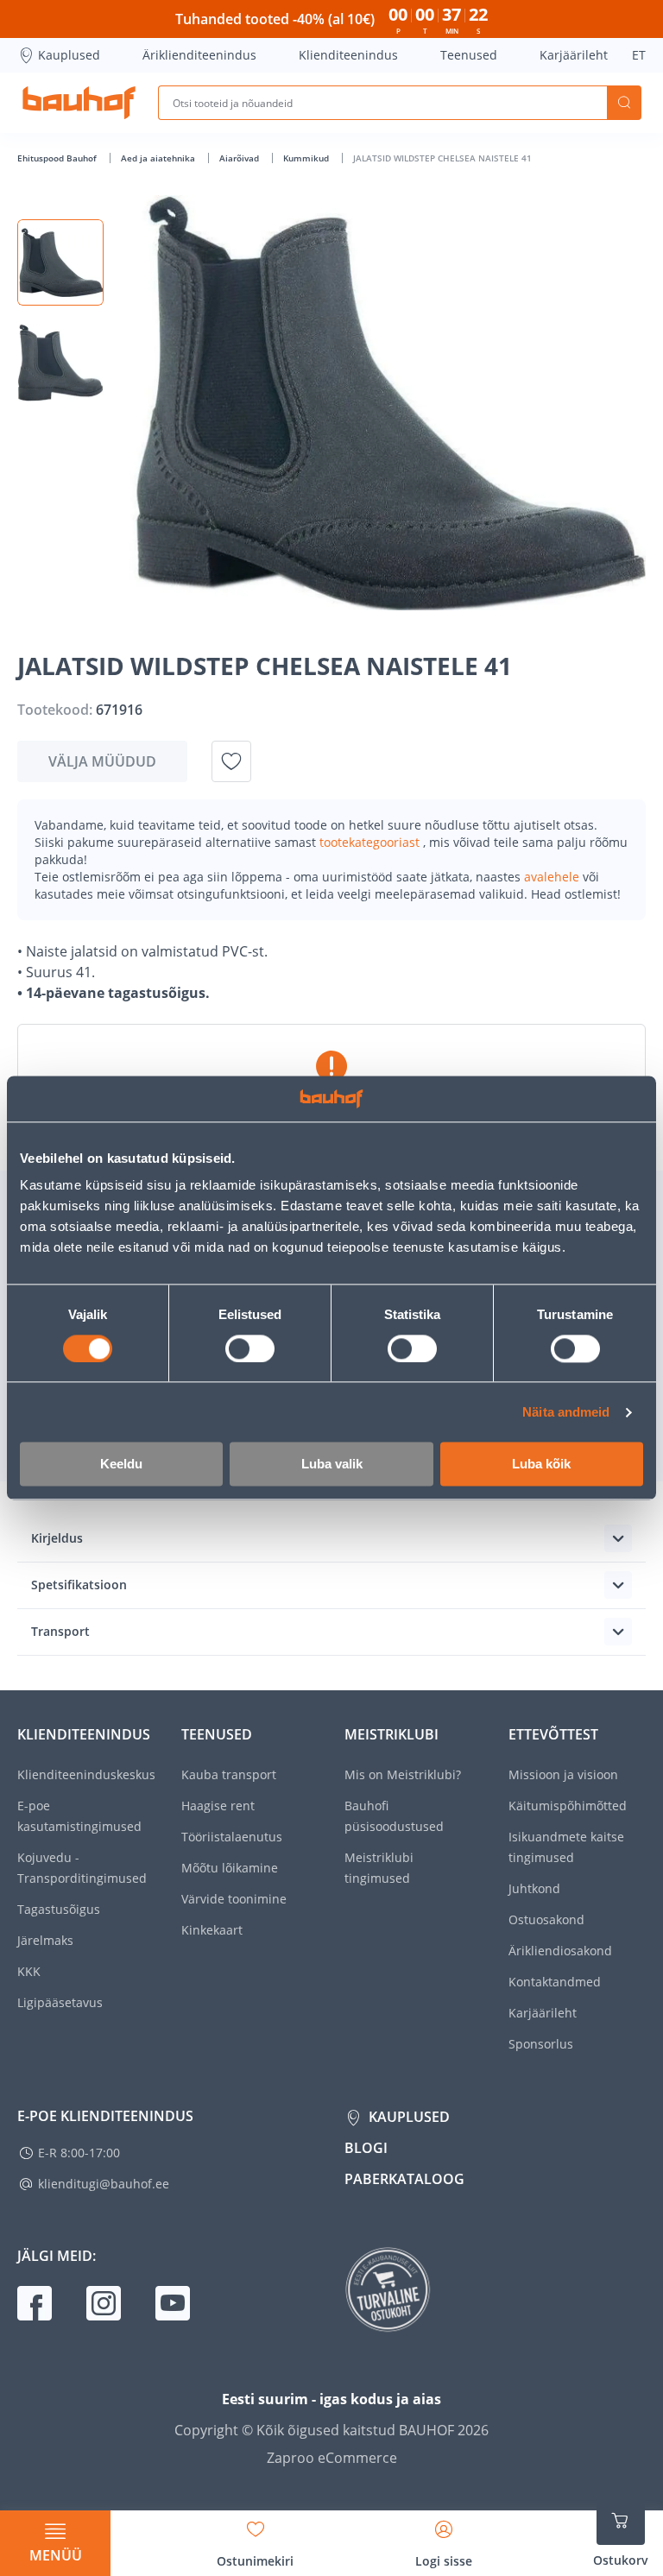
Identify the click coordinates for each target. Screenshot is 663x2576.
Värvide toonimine (234, 1899)
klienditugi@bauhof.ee (104, 2184)
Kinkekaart (212, 1930)
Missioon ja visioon (563, 1774)
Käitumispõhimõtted (568, 1806)
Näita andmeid (566, 1412)
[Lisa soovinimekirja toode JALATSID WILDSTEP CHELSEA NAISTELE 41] (231, 761)
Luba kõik (541, 1465)
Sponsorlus (541, 2044)
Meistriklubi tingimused (379, 1868)
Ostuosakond (546, 1919)
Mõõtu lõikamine (230, 1868)
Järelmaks (45, 1940)
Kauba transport (229, 1774)
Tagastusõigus (59, 1909)
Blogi (366, 2148)
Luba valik (332, 1465)
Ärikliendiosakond (560, 1951)
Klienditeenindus (348, 55)
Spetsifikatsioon (79, 1585)
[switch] (250, 1348)
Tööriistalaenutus (232, 1837)
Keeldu (121, 1465)
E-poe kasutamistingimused (79, 1816)
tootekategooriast (371, 842)
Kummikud (307, 158)
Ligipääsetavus (60, 2002)
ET (639, 55)
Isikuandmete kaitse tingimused (566, 1847)
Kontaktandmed (555, 1982)
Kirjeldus (57, 1538)
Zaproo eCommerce (332, 2458)
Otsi (624, 103)
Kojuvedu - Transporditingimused (82, 1868)
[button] (60, 262)
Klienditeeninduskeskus (86, 1774)
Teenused (469, 55)
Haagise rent (218, 1806)
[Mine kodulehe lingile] (79, 103)
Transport (60, 1631)
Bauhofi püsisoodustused (394, 1816)
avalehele (553, 877)
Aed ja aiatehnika (159, 158)
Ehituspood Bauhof (58, 158)
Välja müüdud (102, 761)
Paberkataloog (404, 2179)
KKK (29, 1971)
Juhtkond (534, 1888)
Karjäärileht (574, 55)
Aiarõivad (240, 158)
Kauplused (69, 55)
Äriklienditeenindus (199, 55)
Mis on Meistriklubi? (403, 1774)
